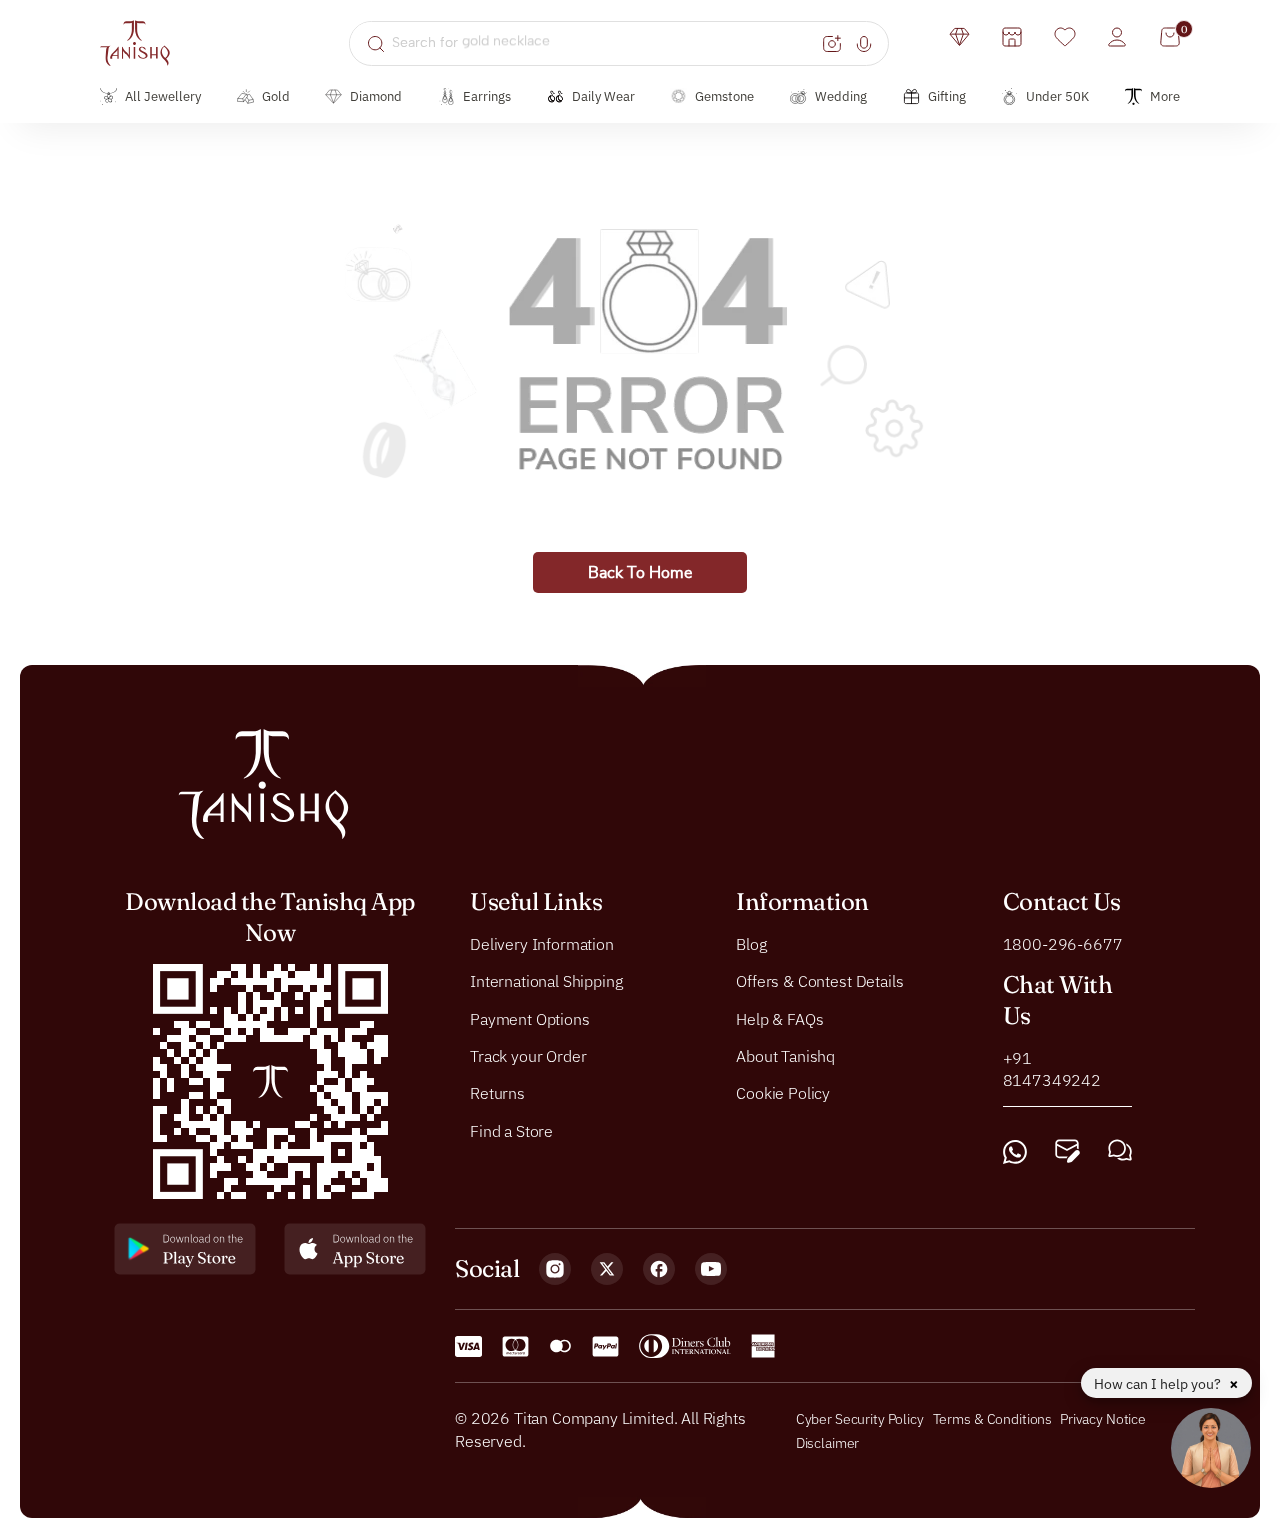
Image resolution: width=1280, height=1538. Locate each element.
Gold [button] (276, 96)
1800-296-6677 (1063, 944)
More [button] (1165, 96)
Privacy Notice (1103, 1419)
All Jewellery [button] (163, 96)
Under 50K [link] (1057, 96)
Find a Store (511, 1131)
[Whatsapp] (1015, 1152)
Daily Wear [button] (603, 96)
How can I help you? (1159, 1384)
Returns (497, 1094)
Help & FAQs (779, 1019)
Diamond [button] (376, 96)
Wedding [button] (841, 96)
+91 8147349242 (1052, 1069)
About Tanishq (785, 1056)
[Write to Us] (1067, 1152)
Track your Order (528, 1056)
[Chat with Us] (1120, 1152)
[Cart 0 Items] (1170, 37)
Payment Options (530, 1019)
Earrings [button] (487, 96)
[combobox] (604, 43)
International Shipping (546, 981)
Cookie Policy (783, 1094)
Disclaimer (828, 1443)
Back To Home (640, 573)
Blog (751, 944)
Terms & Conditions (994, 1419)
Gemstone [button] (724, 96)
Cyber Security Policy (860, 1419)
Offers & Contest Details (819, 981)
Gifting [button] (947, 96)
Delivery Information (542, 944)
